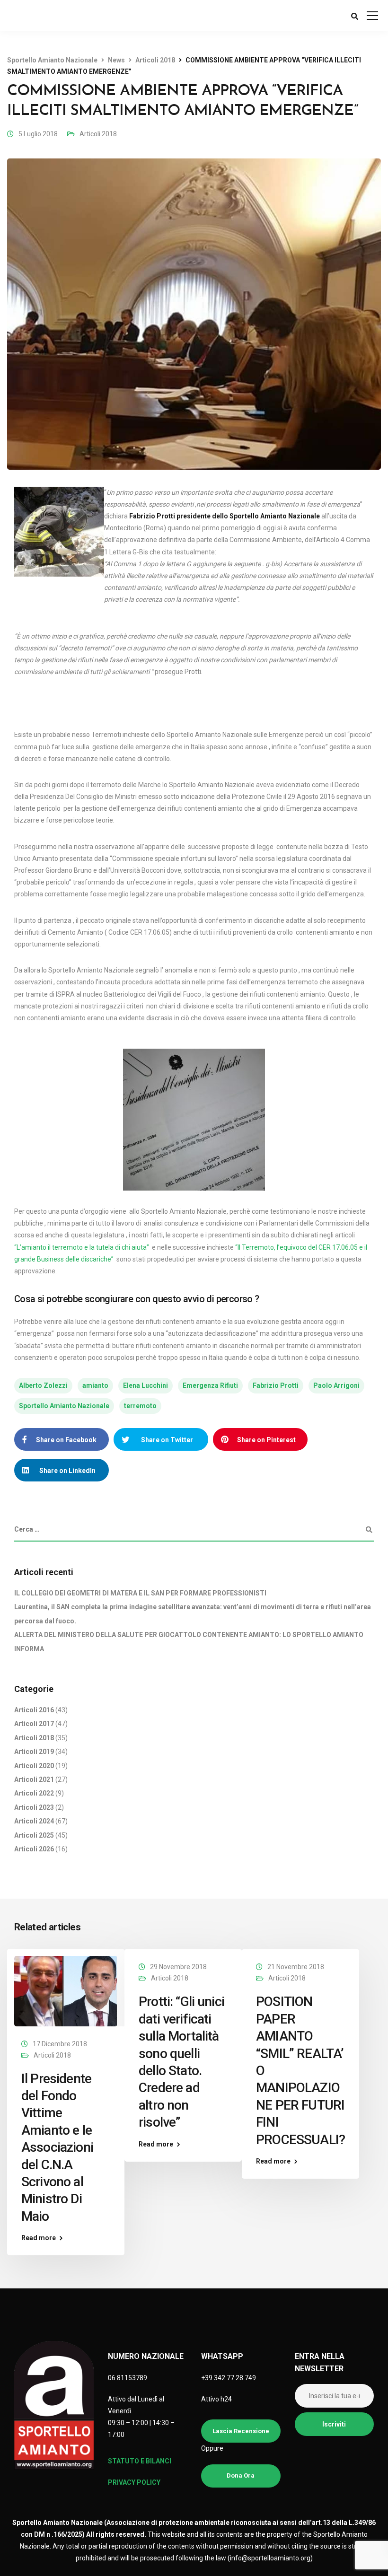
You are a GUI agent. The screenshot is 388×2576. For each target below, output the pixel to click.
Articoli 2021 (34, 1779)
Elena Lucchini (145, 1385)
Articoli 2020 (34, 1766)
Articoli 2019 (34, 1752)
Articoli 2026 (34, 1849)
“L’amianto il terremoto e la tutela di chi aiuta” (82, 1247)
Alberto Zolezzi (43, 1385)
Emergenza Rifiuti (210, 1385)
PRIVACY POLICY (134, 2482)
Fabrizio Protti (276, 1385)
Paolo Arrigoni (336, 1385)
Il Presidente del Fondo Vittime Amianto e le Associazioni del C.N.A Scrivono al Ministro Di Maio (57, 2147)
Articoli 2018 (98, 134)
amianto (95, 1385)
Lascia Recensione (241, 2431)
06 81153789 (128, 2378)
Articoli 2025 (34, 1835)
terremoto (140, 1406)
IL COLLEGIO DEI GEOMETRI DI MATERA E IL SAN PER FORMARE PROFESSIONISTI (140, 1593)
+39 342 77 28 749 (229, 2378)
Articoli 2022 (34, 1793)
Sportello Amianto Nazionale (64, 1406)
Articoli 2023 (34, 1807)
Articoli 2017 (34, 1724)
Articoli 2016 (34, 1710)
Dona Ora (241, 2475)
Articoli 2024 (34, 1821)
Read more (39, 2238)
